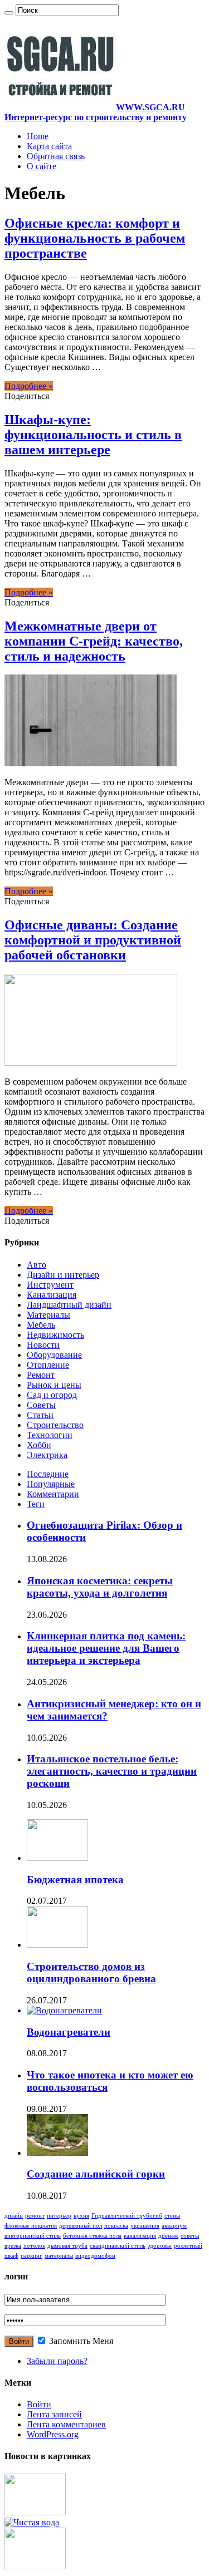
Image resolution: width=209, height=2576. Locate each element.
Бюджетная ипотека (75, 1880)
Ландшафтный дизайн (69, 1305)
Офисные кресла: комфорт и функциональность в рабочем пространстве (95, 238)
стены (172, 2216)
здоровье (160, 2246)
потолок (34, 2246)
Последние (48, 1474)
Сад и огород (52, 1395)
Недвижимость (55, 1335)
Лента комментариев (66, 2424)
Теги (36, 1504)
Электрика (47, 1455)
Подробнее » (29, 386)
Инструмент (50, 1285)
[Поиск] (9, 13)
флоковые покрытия (31, 2226)
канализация (140, 2236)
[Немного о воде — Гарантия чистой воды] (32, 2522)
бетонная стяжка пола (92, 2236)
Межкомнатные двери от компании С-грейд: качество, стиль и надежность (94, 641)
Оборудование (54, 1355)
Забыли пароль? (57, 2361)
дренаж (168, 2236)
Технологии (50, 1435)
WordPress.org (53, 2434)
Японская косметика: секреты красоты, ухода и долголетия (100, 1587)
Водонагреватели (69, 2032)
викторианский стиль (33, 2236)
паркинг (31, 2256)
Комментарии (53, 1494)
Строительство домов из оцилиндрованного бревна (91, 1972)
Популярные (51, 1484)
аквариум (174, 2226)
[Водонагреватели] (64, 2010)
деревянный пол (81, 2226)
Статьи (40, 1415)
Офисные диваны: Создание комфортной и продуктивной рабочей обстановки (93, 940)
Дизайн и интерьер (63, 1275)
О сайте (42, 166)
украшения (145, 2226)
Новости (43, 1345)
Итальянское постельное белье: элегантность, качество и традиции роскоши (112, 1771)
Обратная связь (56, 156)
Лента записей (54, 2414)
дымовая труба (67, 2246)
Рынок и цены (54, 1385)
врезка (13, 2246)
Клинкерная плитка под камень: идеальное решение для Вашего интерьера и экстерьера (106, 1648)
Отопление (48, 1365)
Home (38, 136)
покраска (116, 2226)
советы (190, 2236)
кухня (81, 2216)
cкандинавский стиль (118, 2246)
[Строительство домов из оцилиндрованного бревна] (57, 1945)
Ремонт (41, 1375)
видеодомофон (95, 2256)
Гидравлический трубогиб (127, 2216)
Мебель (41, 1325)
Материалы (48, 1315)
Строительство (55, 1425)
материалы (59, 2256)
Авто (37, 1265)
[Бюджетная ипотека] (57, 1858)
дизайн (14, 2216)
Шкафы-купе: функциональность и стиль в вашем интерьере (93, 435)
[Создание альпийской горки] (57, 2153)
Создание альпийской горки (96, 2174)
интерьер (59, 2216)
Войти (39, 2404)
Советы (41, 1405)
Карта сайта (49, 146)
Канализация (52, 1295)
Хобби (39, 1445)
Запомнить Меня (80, 2341)
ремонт (35, 2216)
